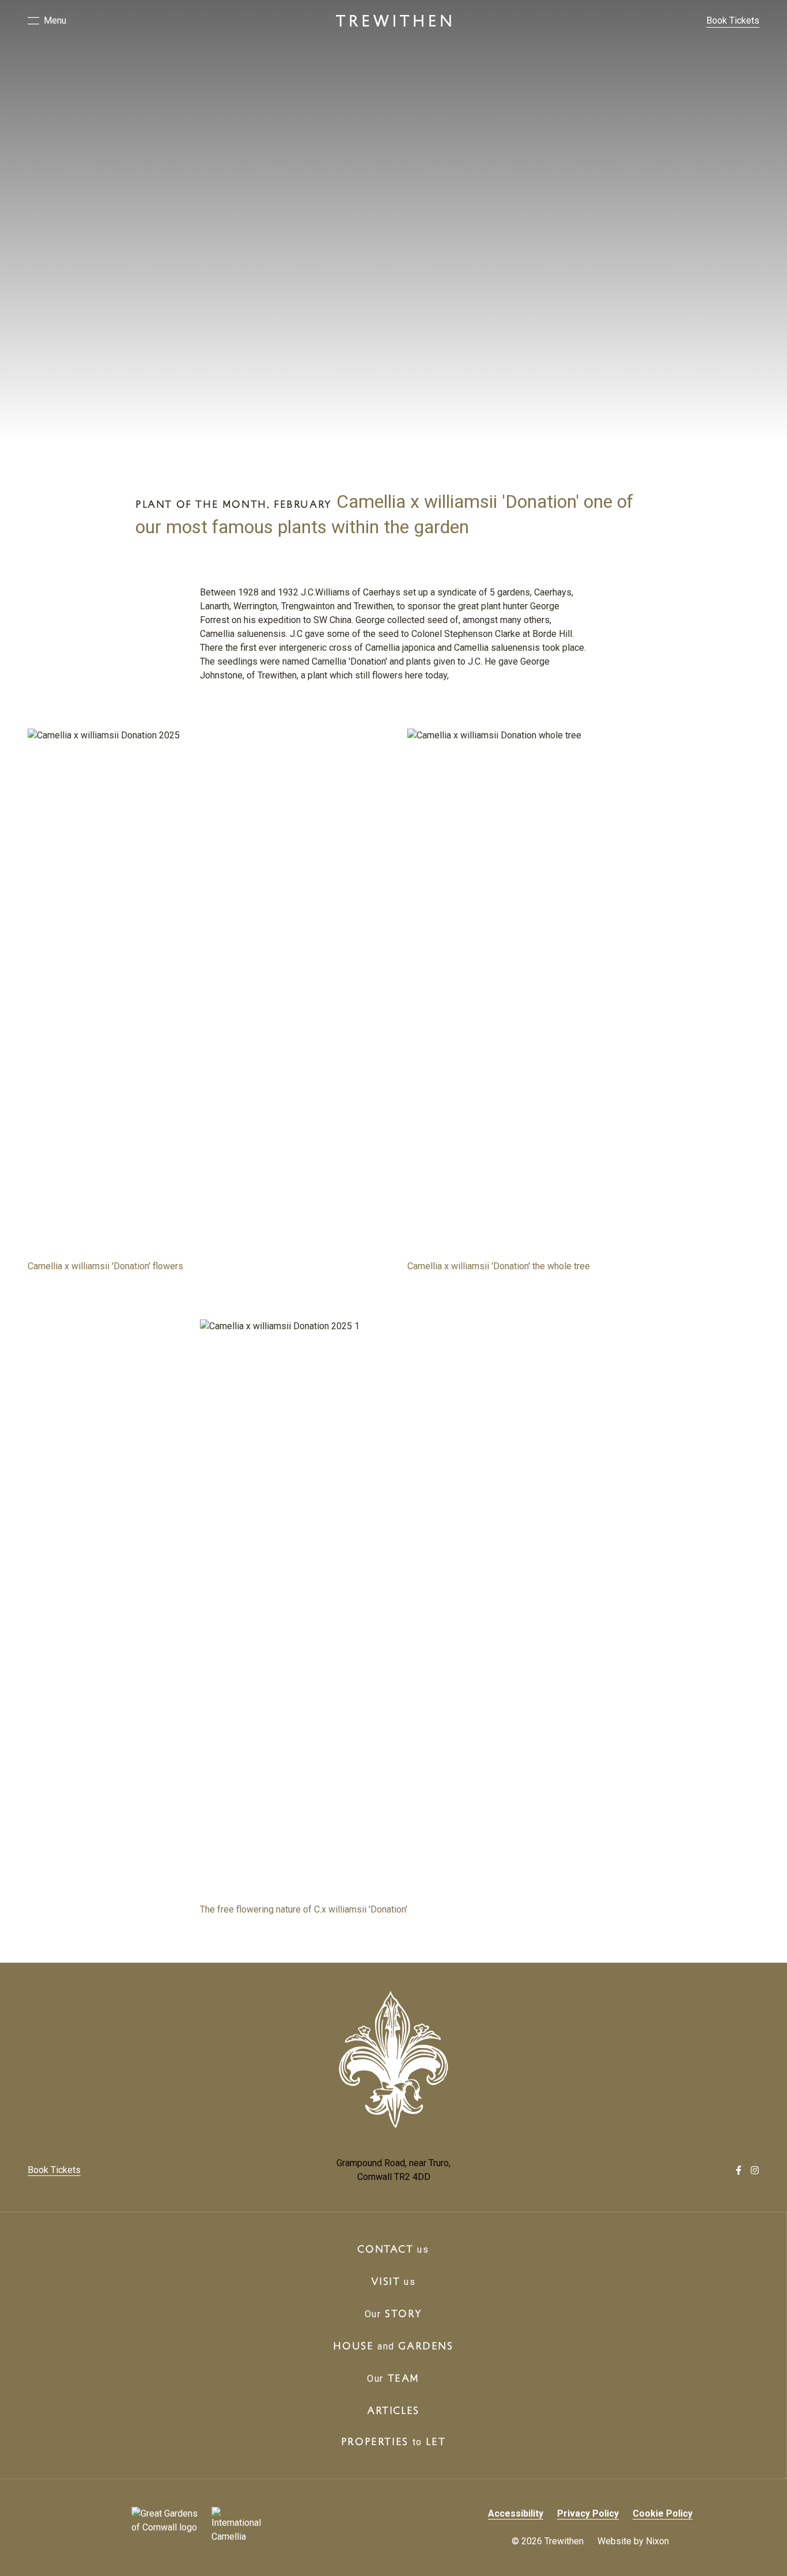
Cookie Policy (663, 2513)
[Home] (393, 21)
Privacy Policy (588, 2513)
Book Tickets (733, 20)
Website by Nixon (633, 2541)
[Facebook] (739, 2170)
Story (393, 2313)
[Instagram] (755, 2170)
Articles (393, 2410)
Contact (393, 2249)
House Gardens (393, 2345)
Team (393, 2378)
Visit (393, 2281)
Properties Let (393, 2441)
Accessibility (516, 2513)
